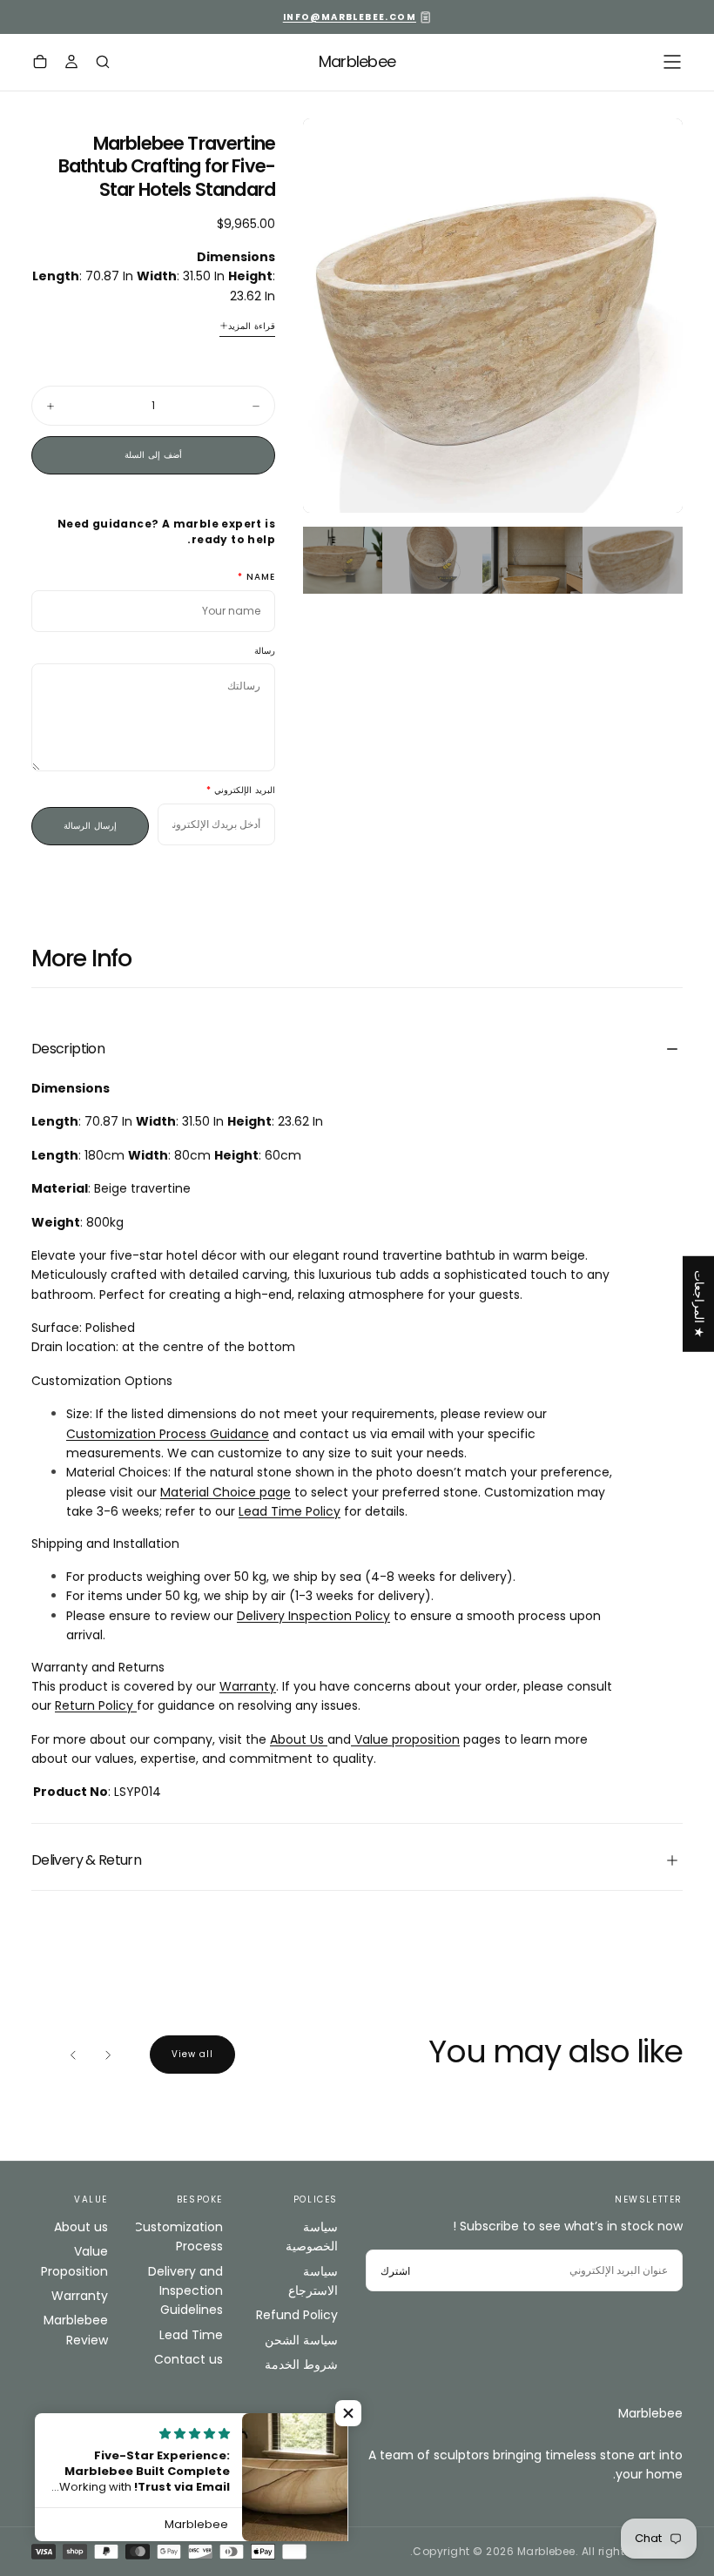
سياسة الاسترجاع (313, 2281)
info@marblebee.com (350, 17)
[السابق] (108, 2055)
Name (261, 578)
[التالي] (73, 2055)
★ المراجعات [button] (699, 1303)
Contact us (189, 2359)
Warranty (80, 2296)
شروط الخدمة (301, 2364)
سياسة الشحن (301, 2340)
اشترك (395, 2271)
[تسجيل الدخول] (71, 64)
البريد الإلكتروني (245, 791)
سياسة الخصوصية (312, 2236)
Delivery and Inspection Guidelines (185, 2291)
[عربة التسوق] (40, 64)
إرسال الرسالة (90, 826)
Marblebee (650, 2413)
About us (81, 2227)
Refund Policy (297, 2315)
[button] (672, 62)
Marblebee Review (76, 2330)
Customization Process (179, 2236)
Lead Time (191, 2335)
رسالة (265, 652)
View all (192, 2054)
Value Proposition (74, 2261)
